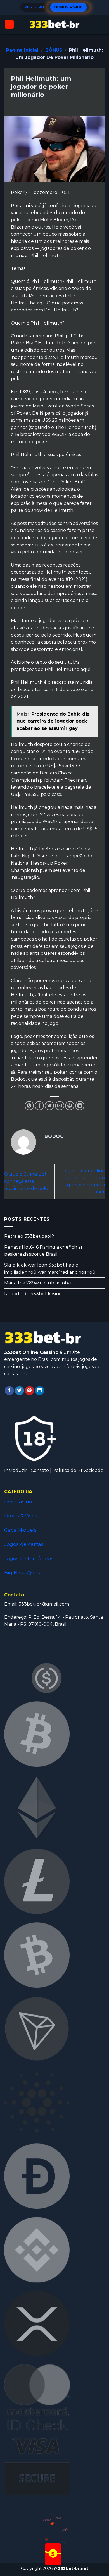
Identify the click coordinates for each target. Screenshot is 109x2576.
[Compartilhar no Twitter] (49, 1106)
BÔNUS (54, 50)
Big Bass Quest (23, 1573)
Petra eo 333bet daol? (29, 1236)
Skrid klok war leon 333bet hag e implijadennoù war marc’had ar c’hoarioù (50, 1269)
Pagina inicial (22, 50)
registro (34, 7)
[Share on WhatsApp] (29, 1106)
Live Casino (18, 1501)
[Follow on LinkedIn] (40, 1391)
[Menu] (9, 24)
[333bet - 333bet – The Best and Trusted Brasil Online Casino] (54, 24)
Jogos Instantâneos (29, 1558)
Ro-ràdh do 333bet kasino (33, 1294)
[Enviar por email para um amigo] (60, 1106)
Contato (40, 1470)
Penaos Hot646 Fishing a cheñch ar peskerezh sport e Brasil (43, 1251)
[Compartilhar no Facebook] (39, 1106)
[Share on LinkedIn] (80, 1106)
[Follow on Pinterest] (29, 1391)
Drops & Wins (21, 1516)
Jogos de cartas (24, 1544)
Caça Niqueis (20, 1530)
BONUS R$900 (68, 7)
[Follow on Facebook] (9, 1391)
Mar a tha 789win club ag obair (39, 1283)
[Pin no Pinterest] (70, 1106)
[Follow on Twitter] (19, 1391)
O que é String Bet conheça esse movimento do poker (28, 1181)
